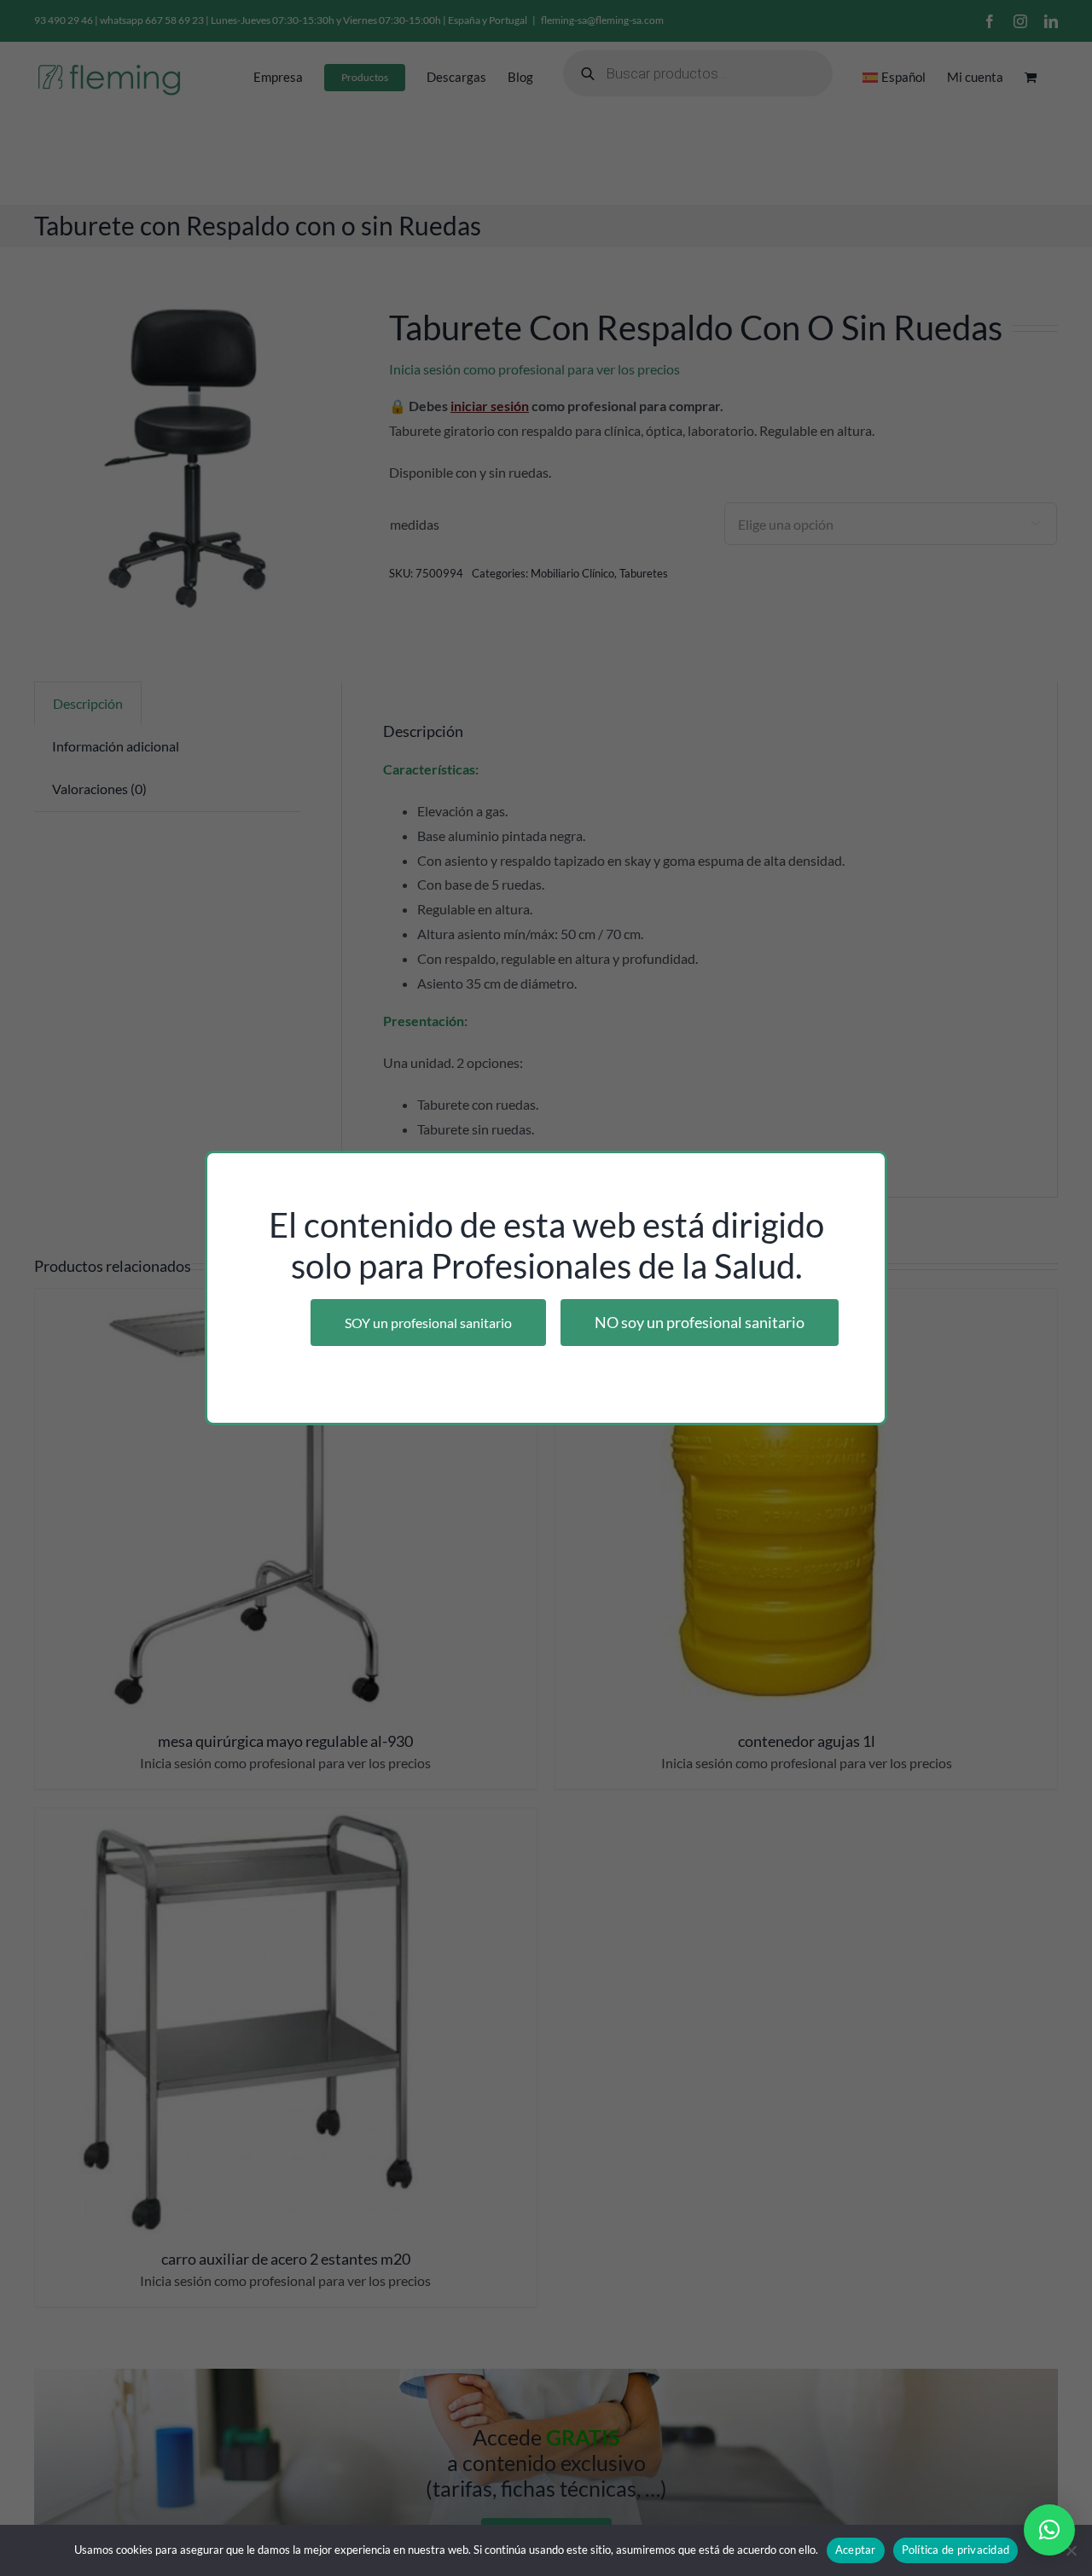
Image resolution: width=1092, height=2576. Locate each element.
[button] (1049, 2530)
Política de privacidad (956, 2550)
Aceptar (856, 2550)
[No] (1071, 2550)
